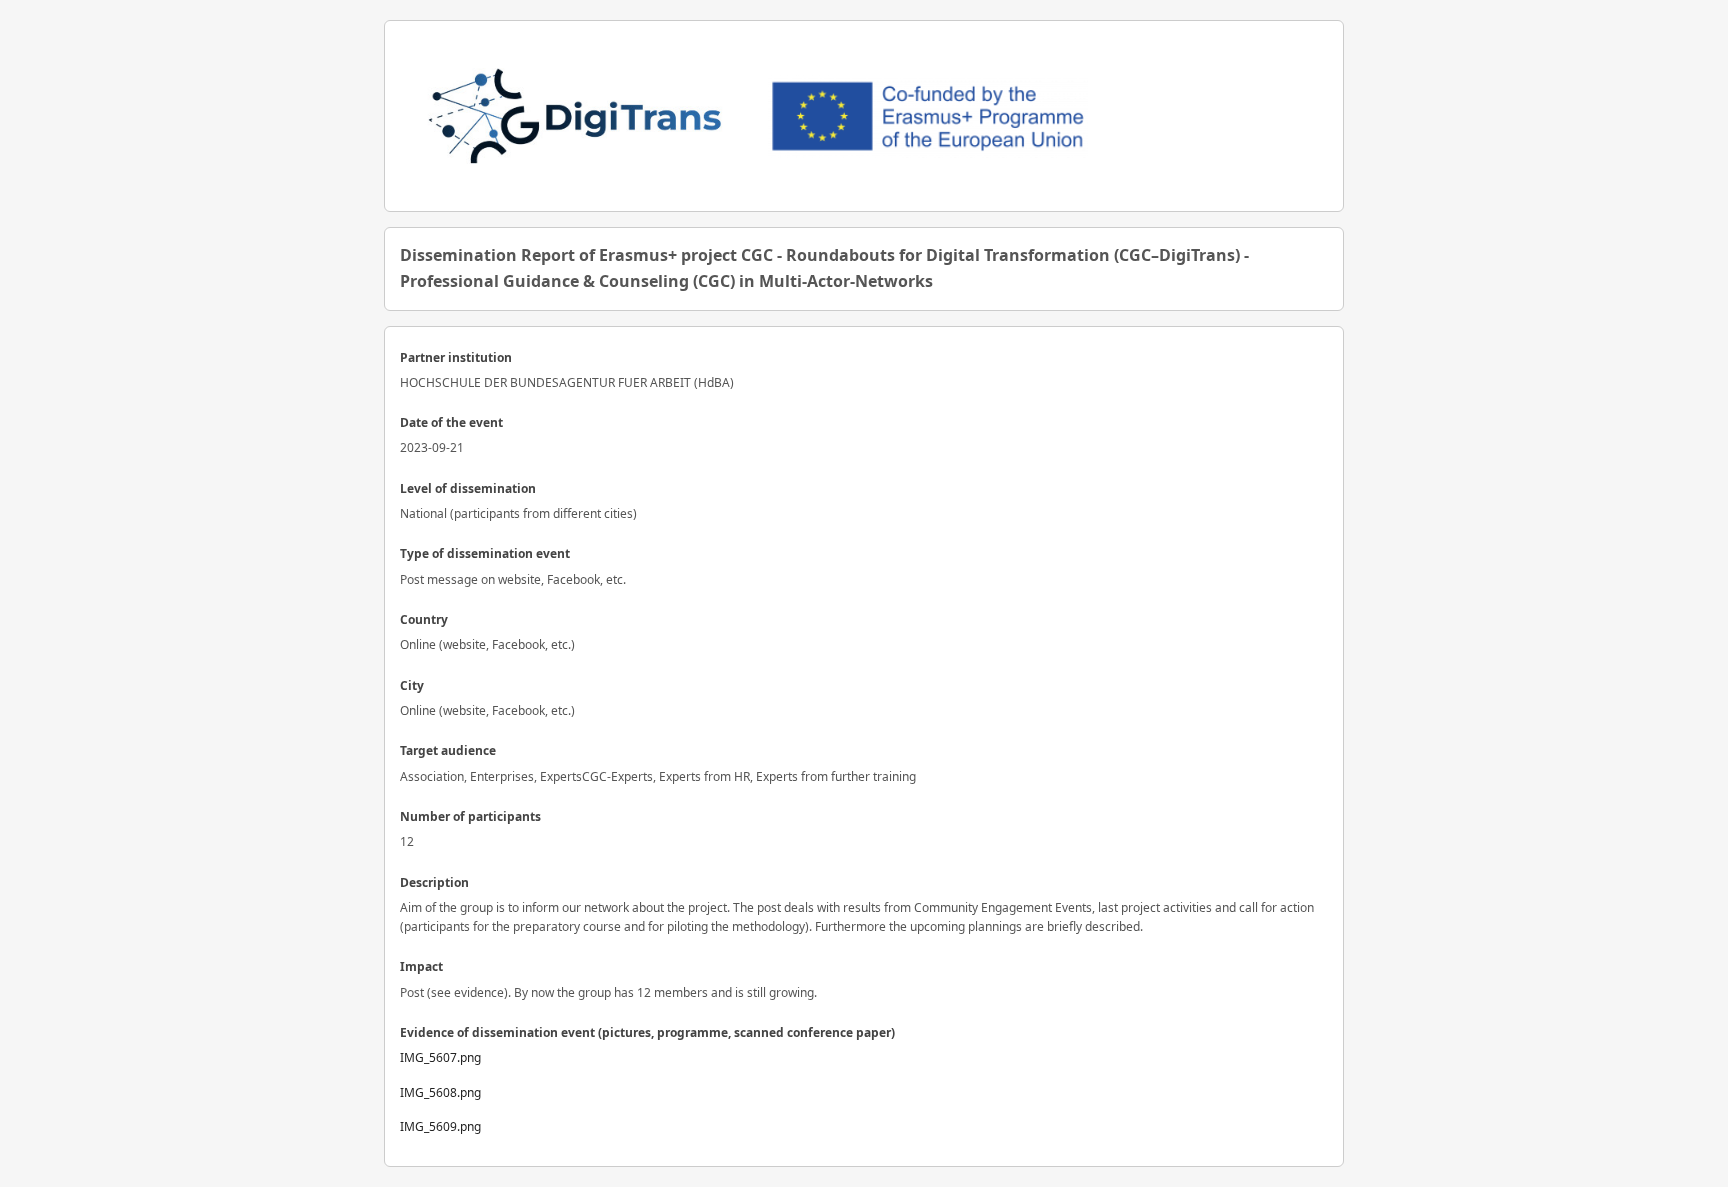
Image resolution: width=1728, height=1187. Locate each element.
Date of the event (451, 422)
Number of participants (470, 816)
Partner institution (456, 357)
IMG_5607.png (440, 1057)
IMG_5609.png (440, 1126)
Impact (421, 966)
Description (434, 882)
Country (424, 619)
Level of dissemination (468, 488)
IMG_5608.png (440, 1092)
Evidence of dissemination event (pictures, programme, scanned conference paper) (647, 1032)
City (412, 685)
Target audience (448, 750)
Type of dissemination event (485, 553)
